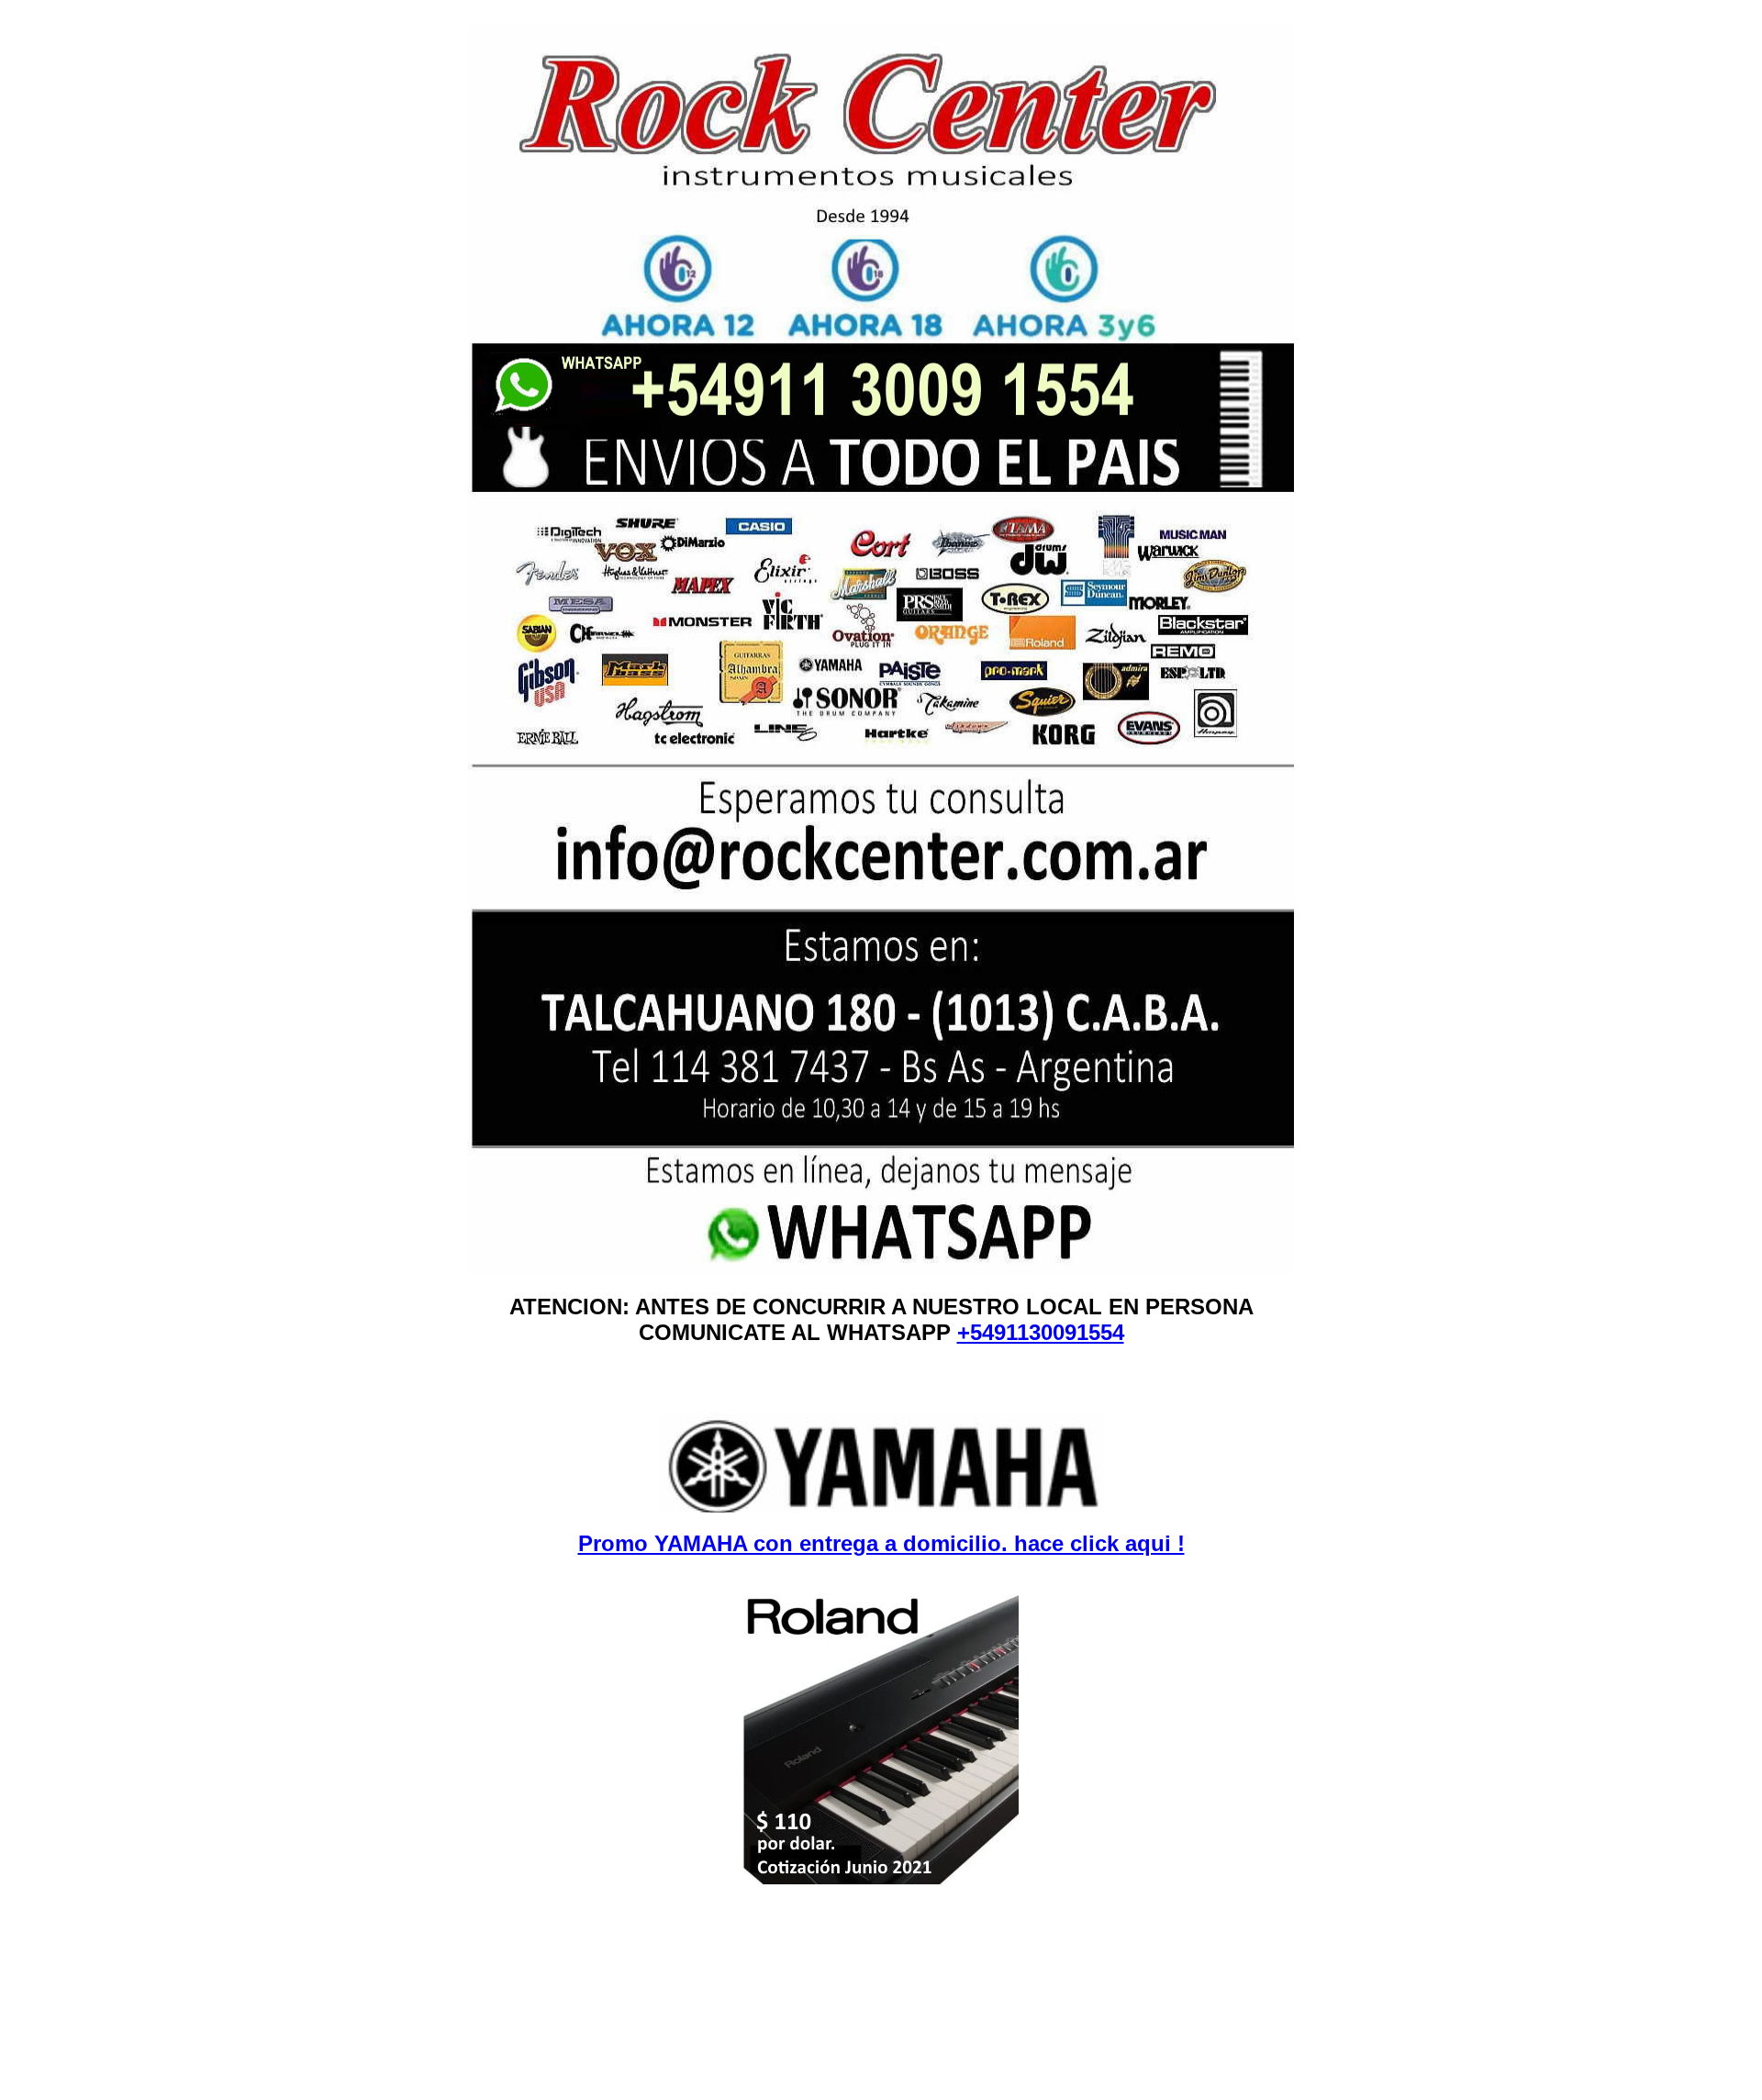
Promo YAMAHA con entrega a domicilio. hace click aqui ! (881, 1543)
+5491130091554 (1041, 1332)
